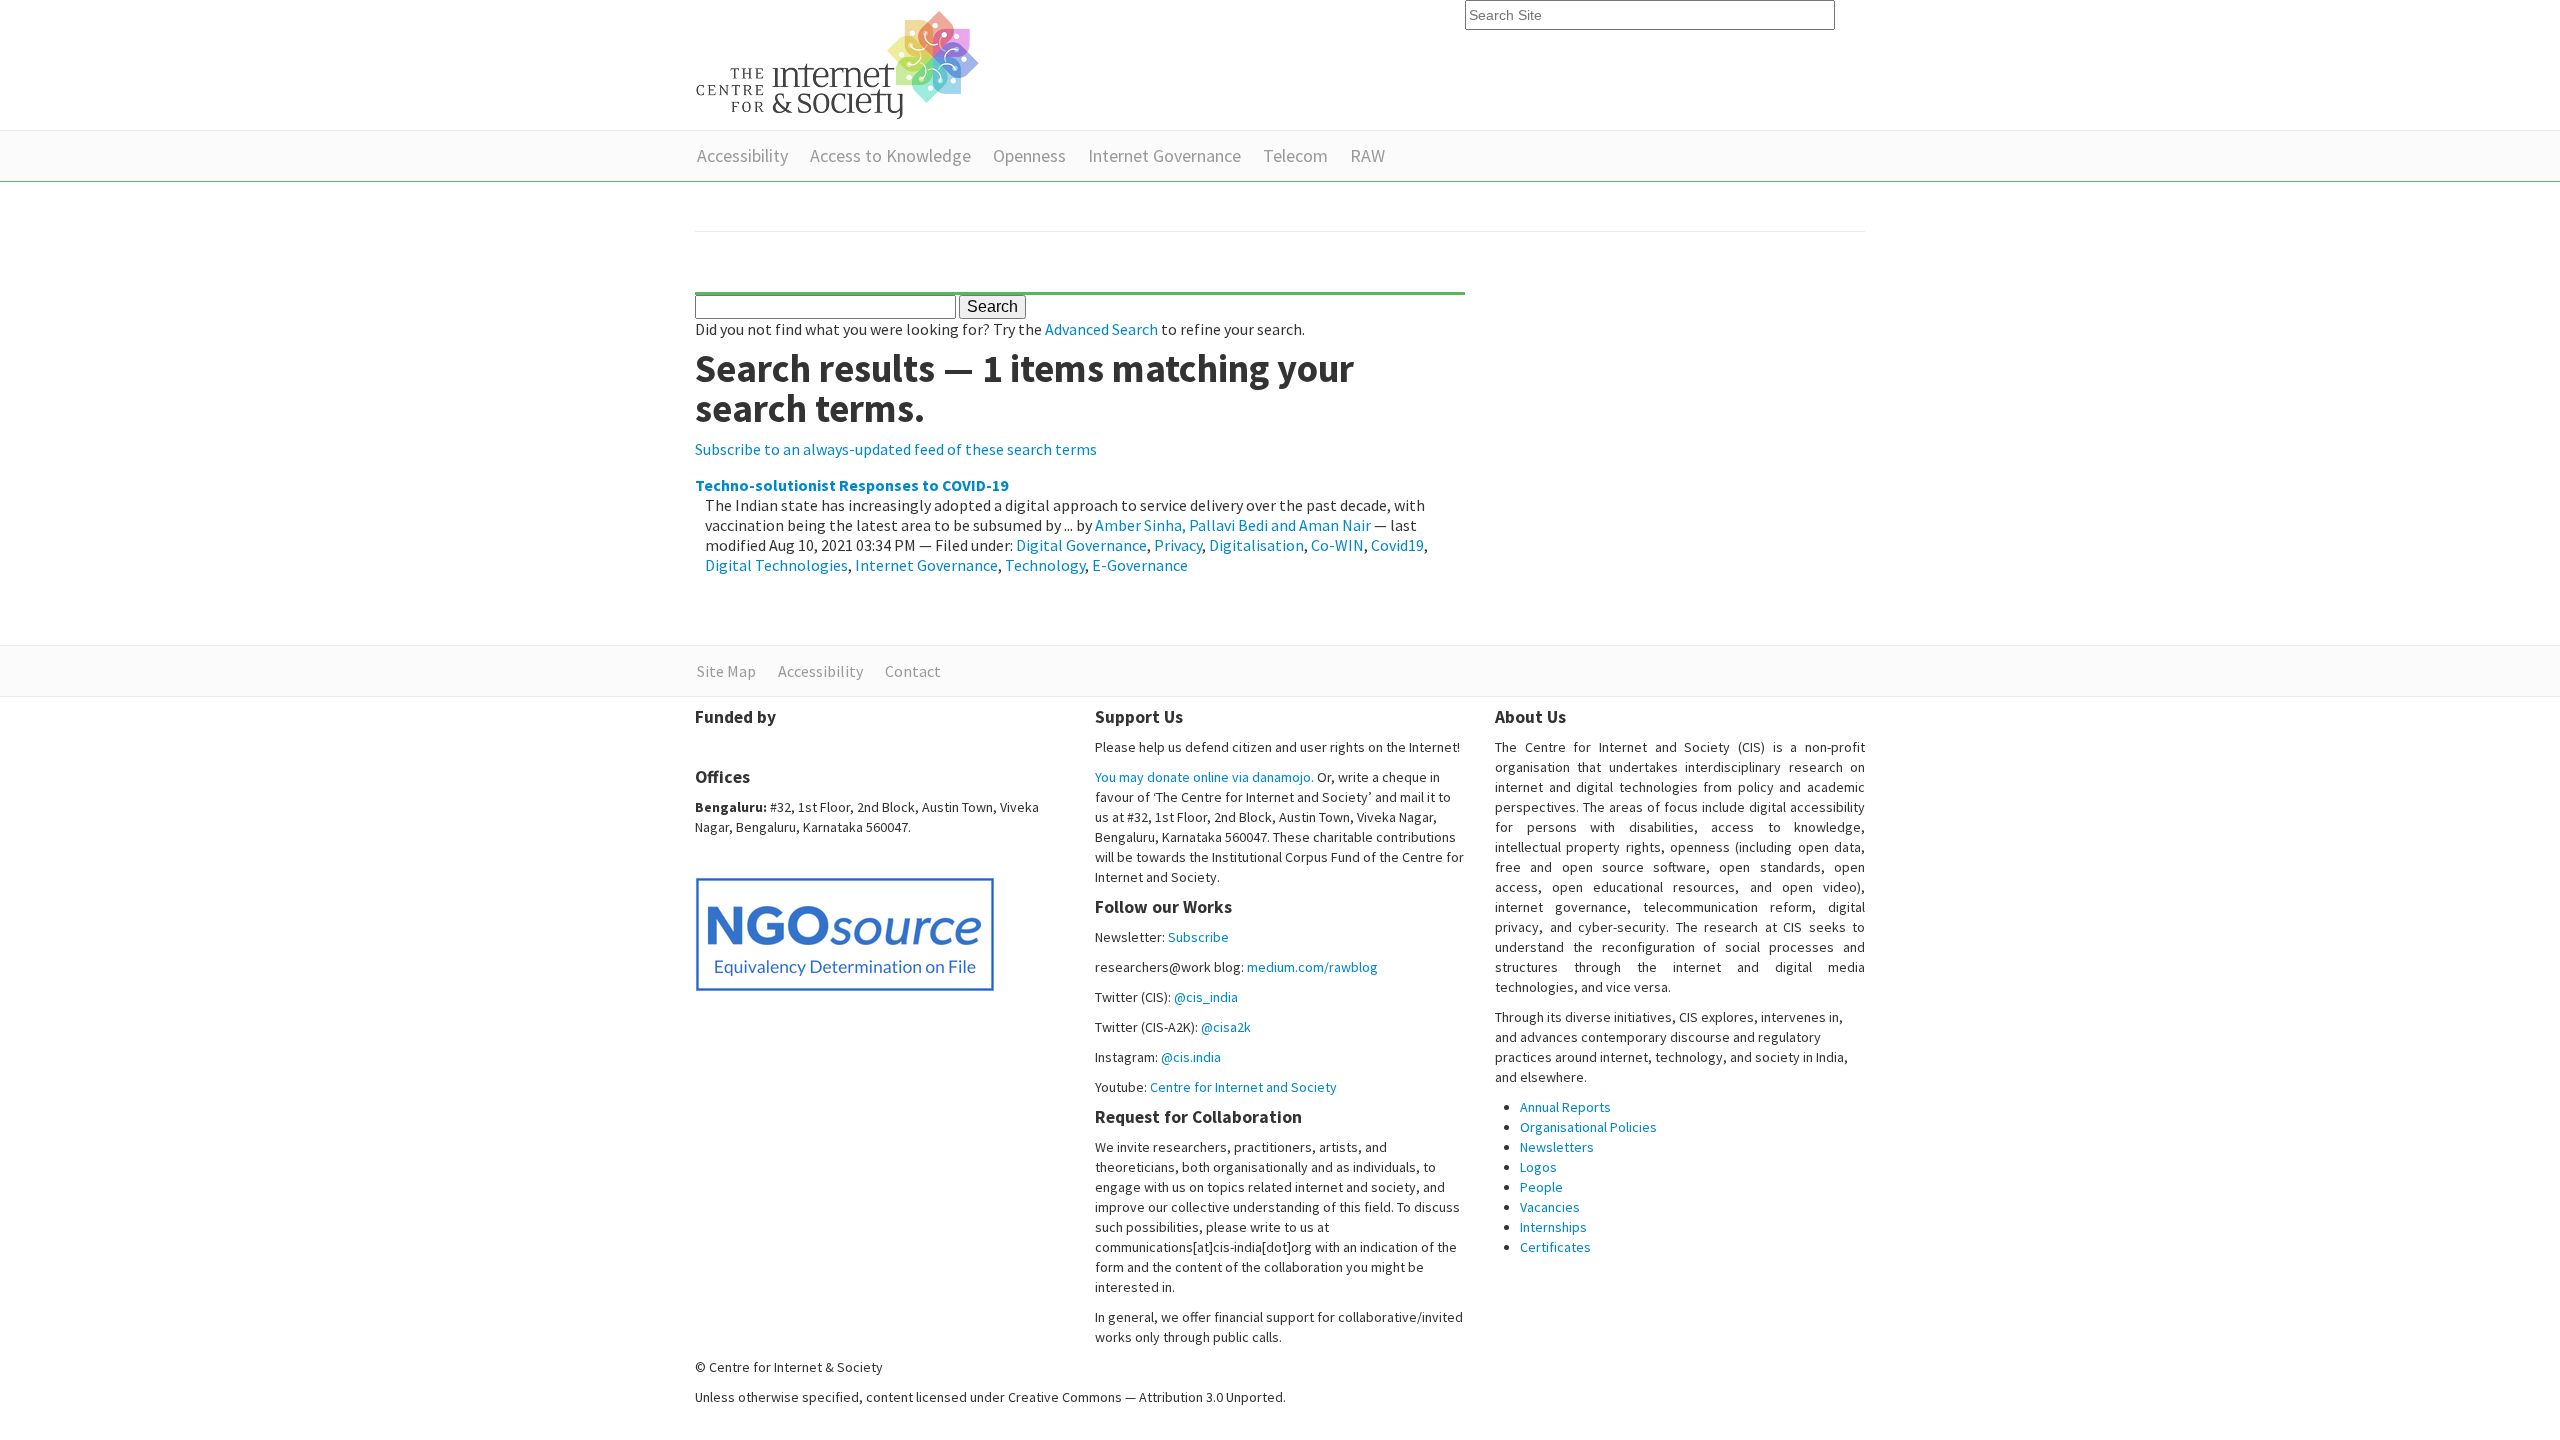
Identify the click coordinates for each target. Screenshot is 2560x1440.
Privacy (1178, 545)
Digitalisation (1256, 545)
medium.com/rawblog (1312, 967)
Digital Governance (1081, 545)
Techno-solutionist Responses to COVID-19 (851, 485)
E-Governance (1140, 565)
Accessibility (742, 155)
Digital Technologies (776, 565)
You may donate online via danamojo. (1204, 777)
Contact (913, 671)
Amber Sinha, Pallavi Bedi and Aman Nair (1233, 525)
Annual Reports (1565, 1107)
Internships (1553, 1227)
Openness (1029, 155)
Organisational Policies (1588, 1127)
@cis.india (1191, 1057)
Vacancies (1550, 1207)
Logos (1538, 1167)
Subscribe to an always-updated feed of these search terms (896, 449)
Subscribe (1198, 937)
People (1541, 1187)
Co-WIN (1337, 545)
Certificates (1555, 1247)
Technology (1045, 565)
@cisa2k (1226, 1027)
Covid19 (1397, 545)
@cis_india (1206, 997)
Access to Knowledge (890, 155)
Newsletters (1557, 1147)
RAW (1367, 155)
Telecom (1295, 155)
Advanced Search (1101, 329)
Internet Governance (1164, 155)
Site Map (726, 671)
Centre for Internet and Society (1243, 1087)
